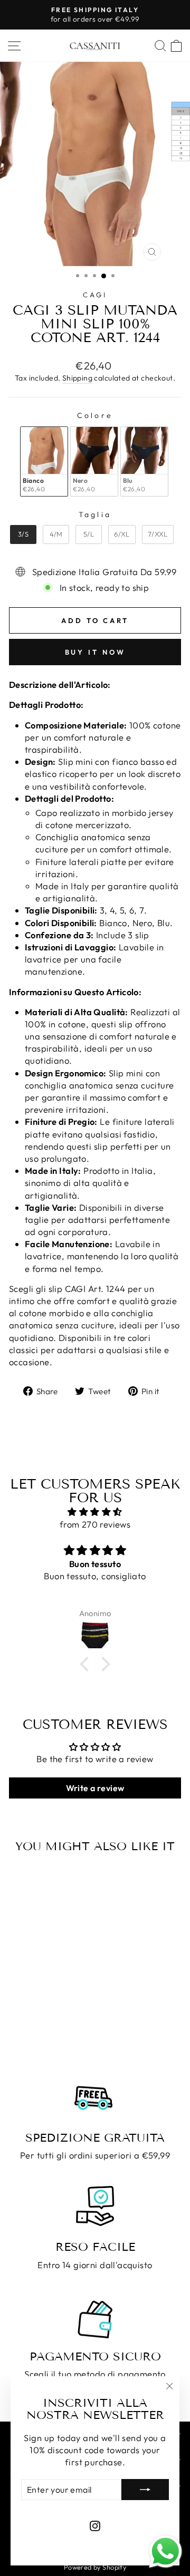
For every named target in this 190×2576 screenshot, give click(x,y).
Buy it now (95, 652)
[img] (95, 1512)
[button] (87, 1664)
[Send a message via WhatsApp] (165, 2551)
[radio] (44, 461)
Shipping (77, 378)
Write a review (95, 1788)
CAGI (95, 295)
